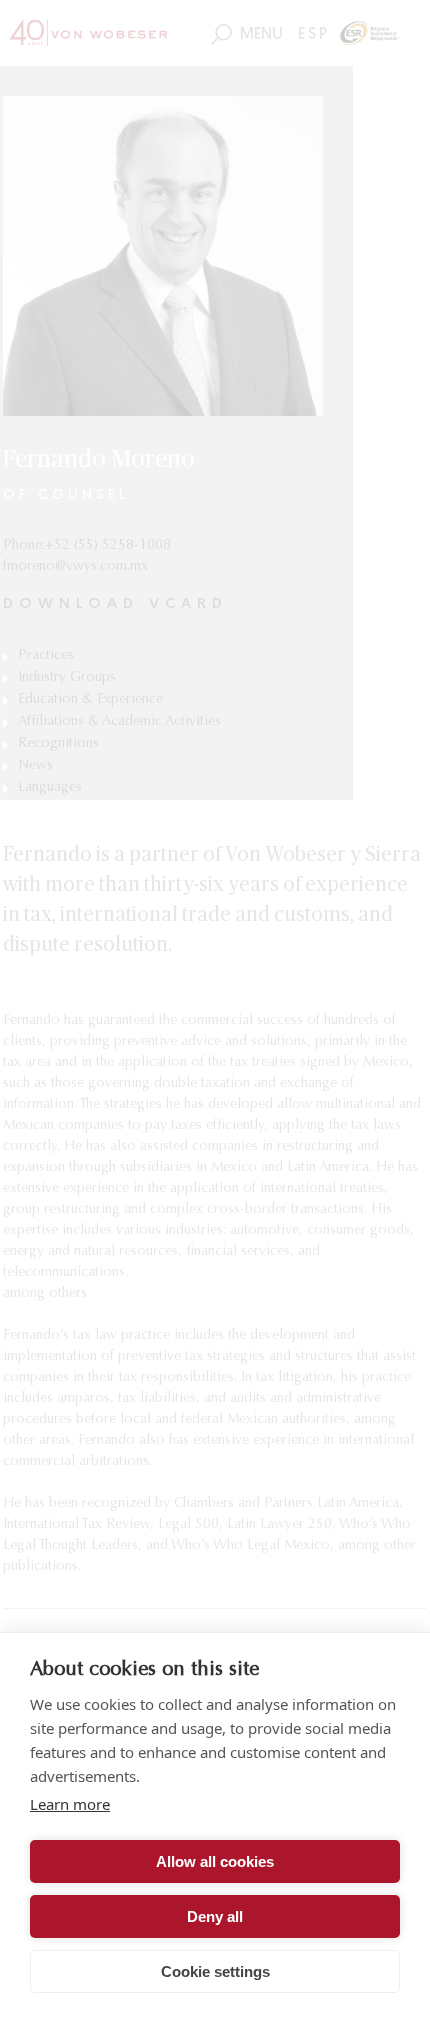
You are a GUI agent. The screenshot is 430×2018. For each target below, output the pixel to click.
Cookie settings (215, 1971)
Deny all (215, 1916)
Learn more (70, 1804)
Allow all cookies (215, 1861)
